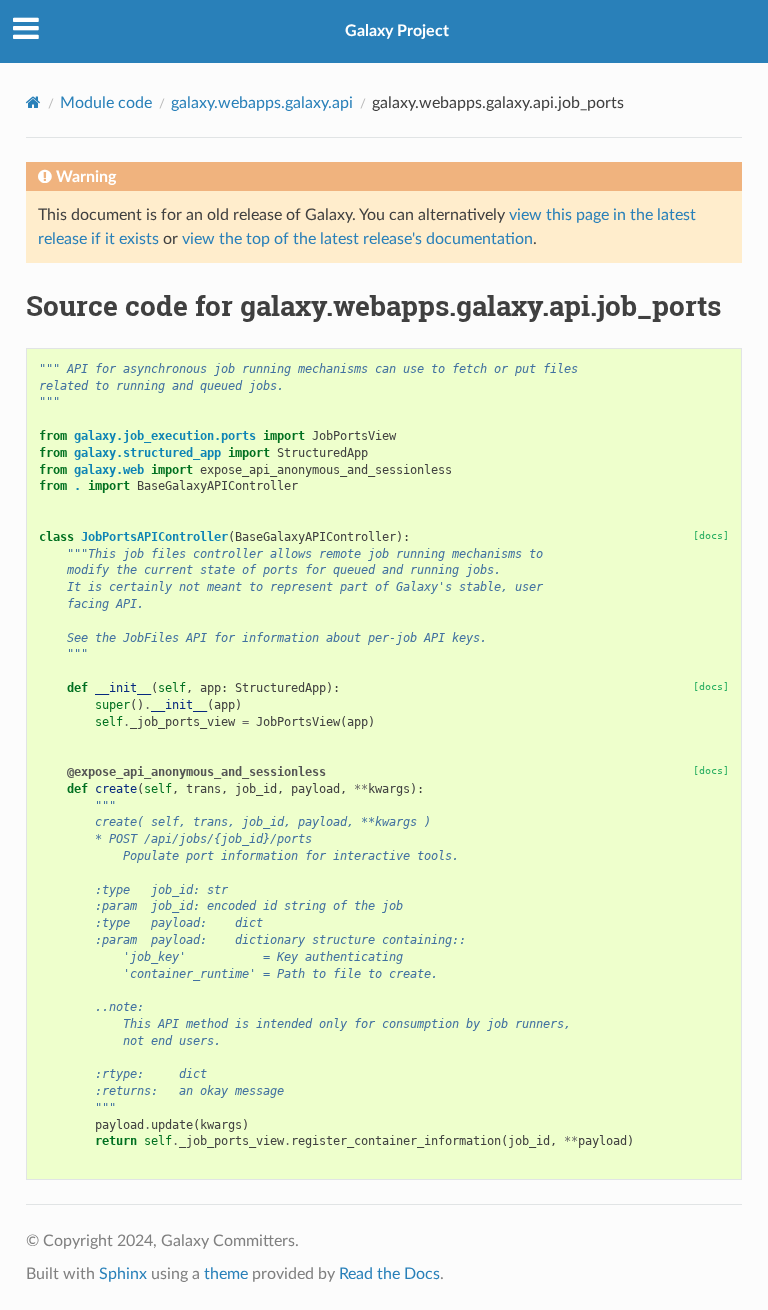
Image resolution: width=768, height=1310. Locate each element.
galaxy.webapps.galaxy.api (262, 103)
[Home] (33, 102)
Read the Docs (389, 1274)
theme (226, 1274)
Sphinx (123, 1274)
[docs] (711, 535)
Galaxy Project (397, 31)
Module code (106, 103)
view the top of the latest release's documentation (357, 239)
